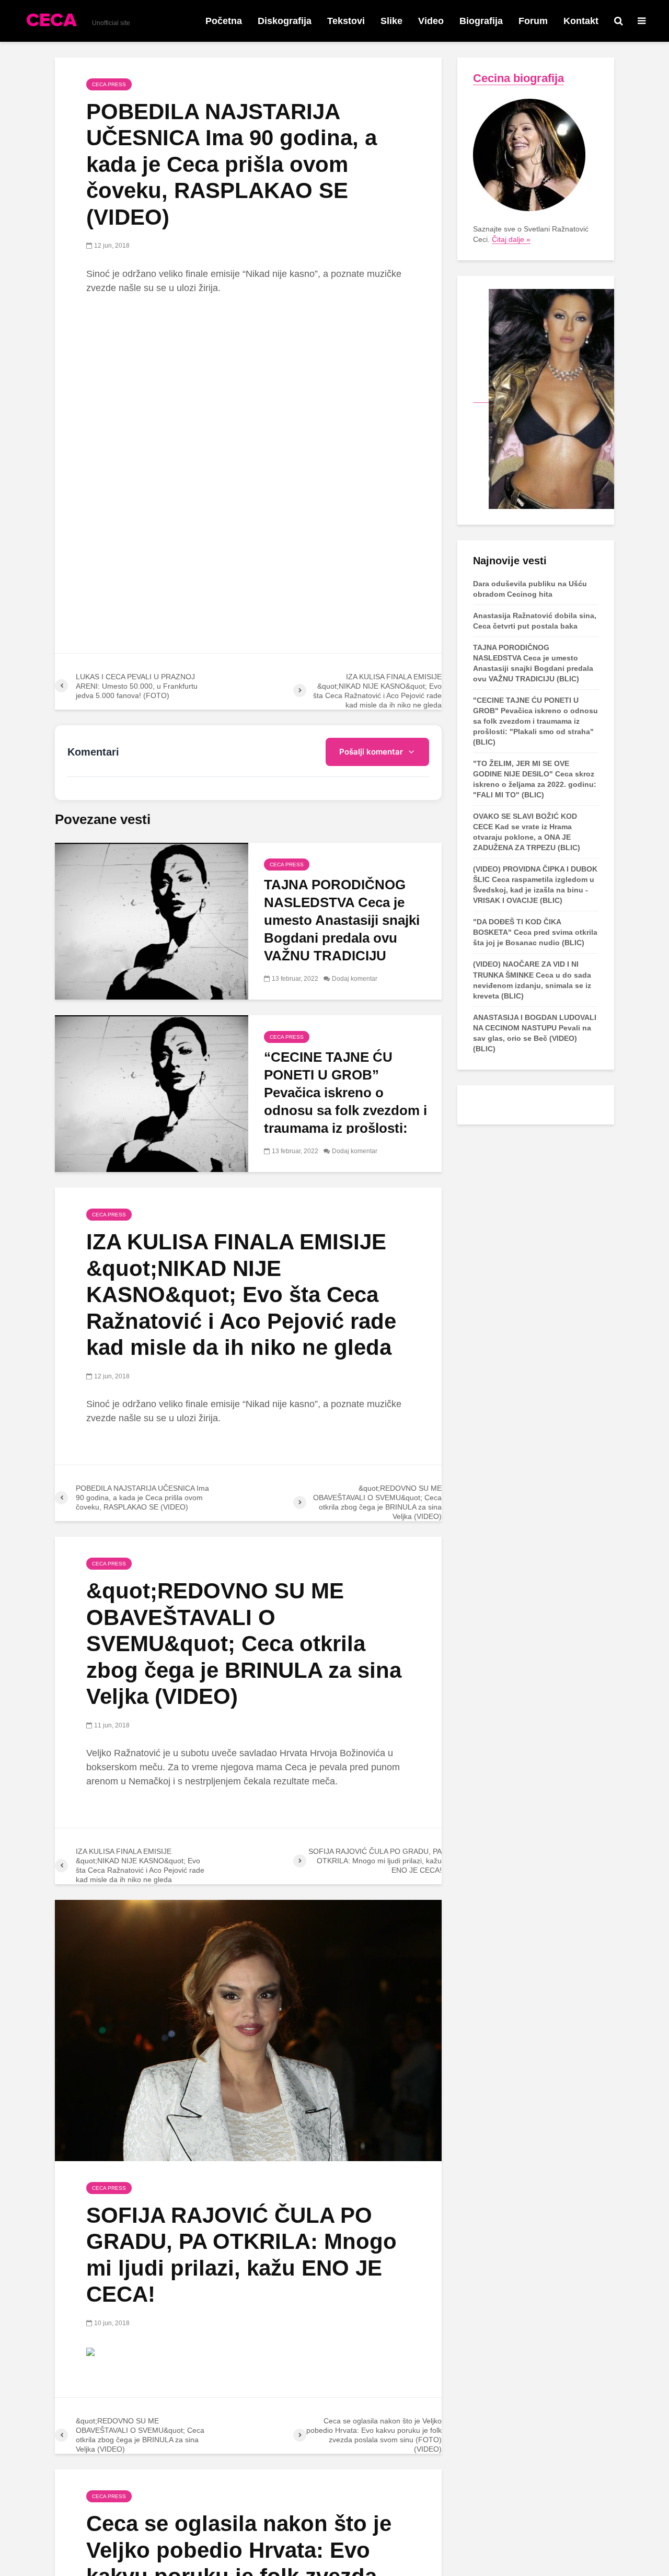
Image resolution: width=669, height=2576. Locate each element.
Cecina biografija (518, 78)
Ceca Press (109, 84)
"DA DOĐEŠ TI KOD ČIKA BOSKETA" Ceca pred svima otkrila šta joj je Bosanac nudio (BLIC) (535, 932)
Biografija (481, 21)
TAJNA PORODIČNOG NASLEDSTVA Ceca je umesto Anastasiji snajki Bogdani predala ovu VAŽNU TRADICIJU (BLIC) (342, 929)
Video (431, 21)
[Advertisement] (248, 381)
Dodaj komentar (355, 979)
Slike (391, 21)
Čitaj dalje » (511, 239)
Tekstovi (346, 21)
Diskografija (285, 21)
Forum (533, 21)
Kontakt (581, 21)
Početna (224, 21)
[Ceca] (544, 398)
